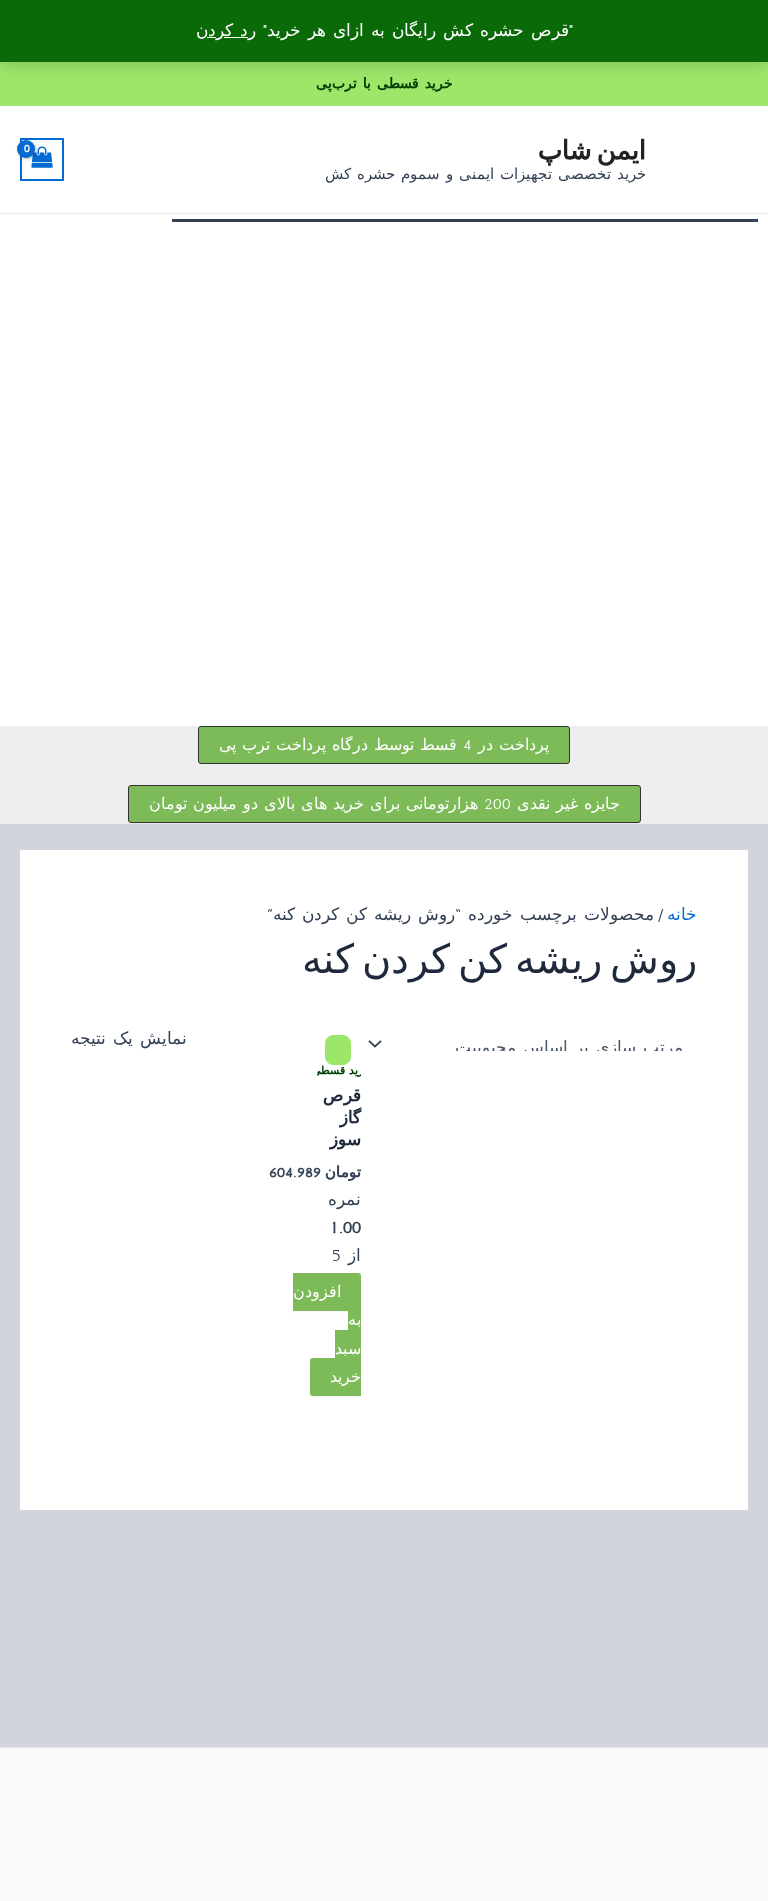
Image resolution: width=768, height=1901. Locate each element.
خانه (682, 914)
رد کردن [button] (226, 30)
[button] (384, 745)
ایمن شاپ (592, 148)
